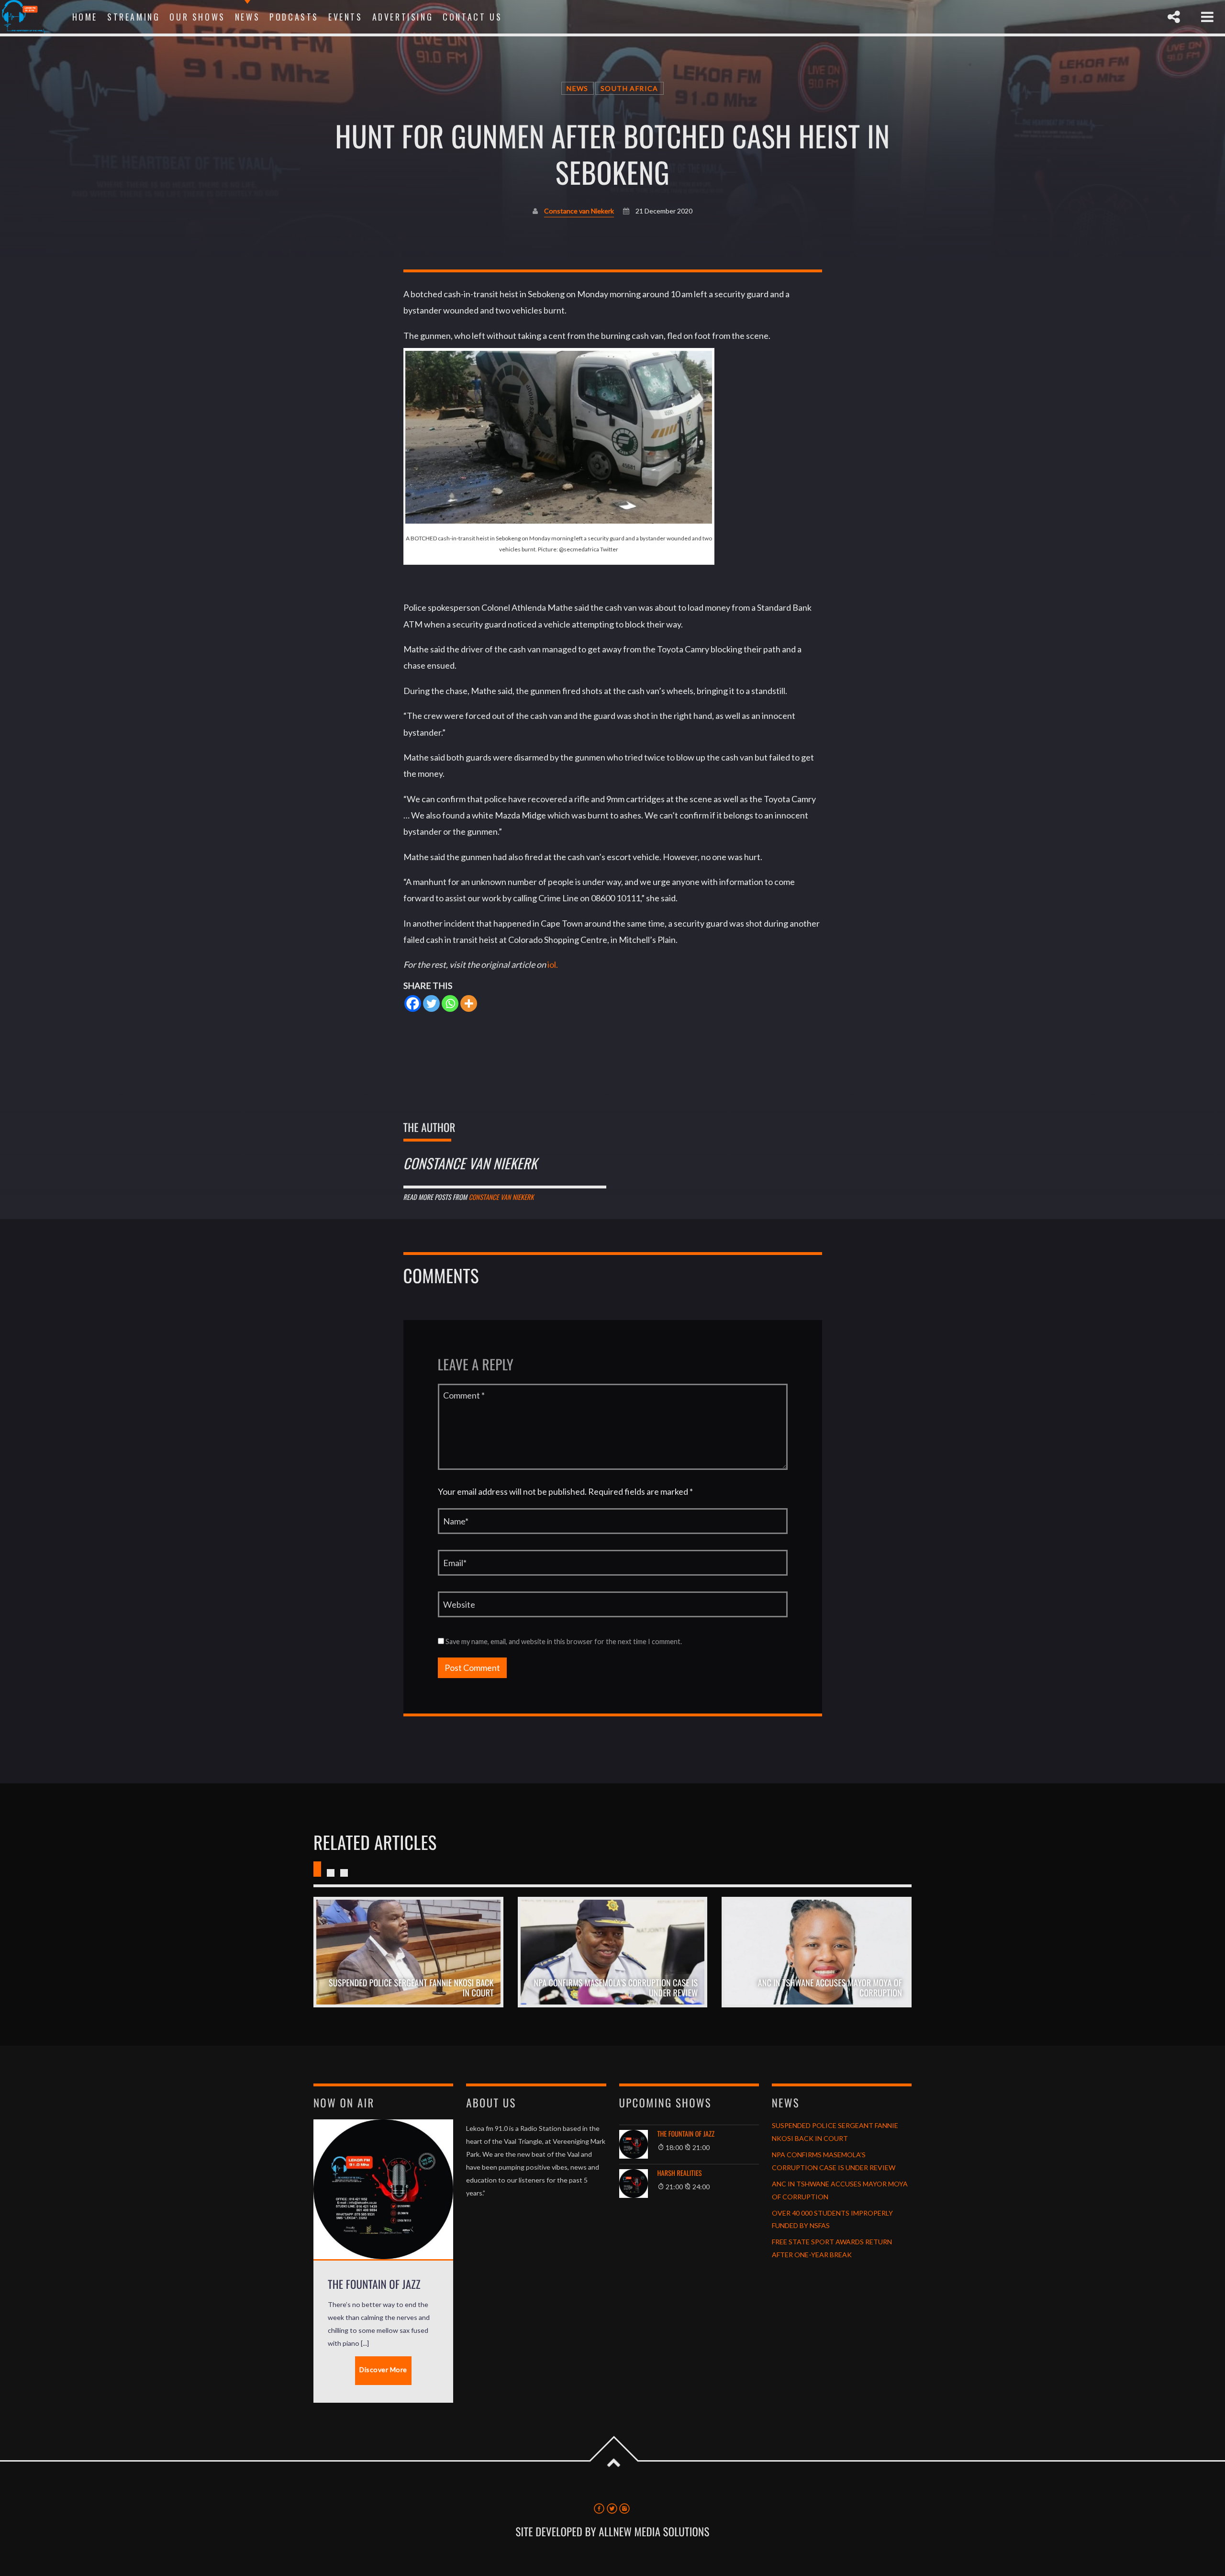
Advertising (403, 17)
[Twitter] (431, 1003)
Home (85, 17)
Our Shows (197, 17)
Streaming (134, 17)
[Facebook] (413, 1003)
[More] (469, 1003)
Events (345, 17)
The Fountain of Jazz (686, 2134)
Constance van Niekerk (579, 211)
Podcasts (294, 17)
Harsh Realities (680, 2173)
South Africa (629, 88)
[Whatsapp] (450, 1003)
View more (408, 1952)
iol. (553, 964)
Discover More (383, 2369)
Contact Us (472, 17)
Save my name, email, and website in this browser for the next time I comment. (563, 1641)
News (247, 17)
